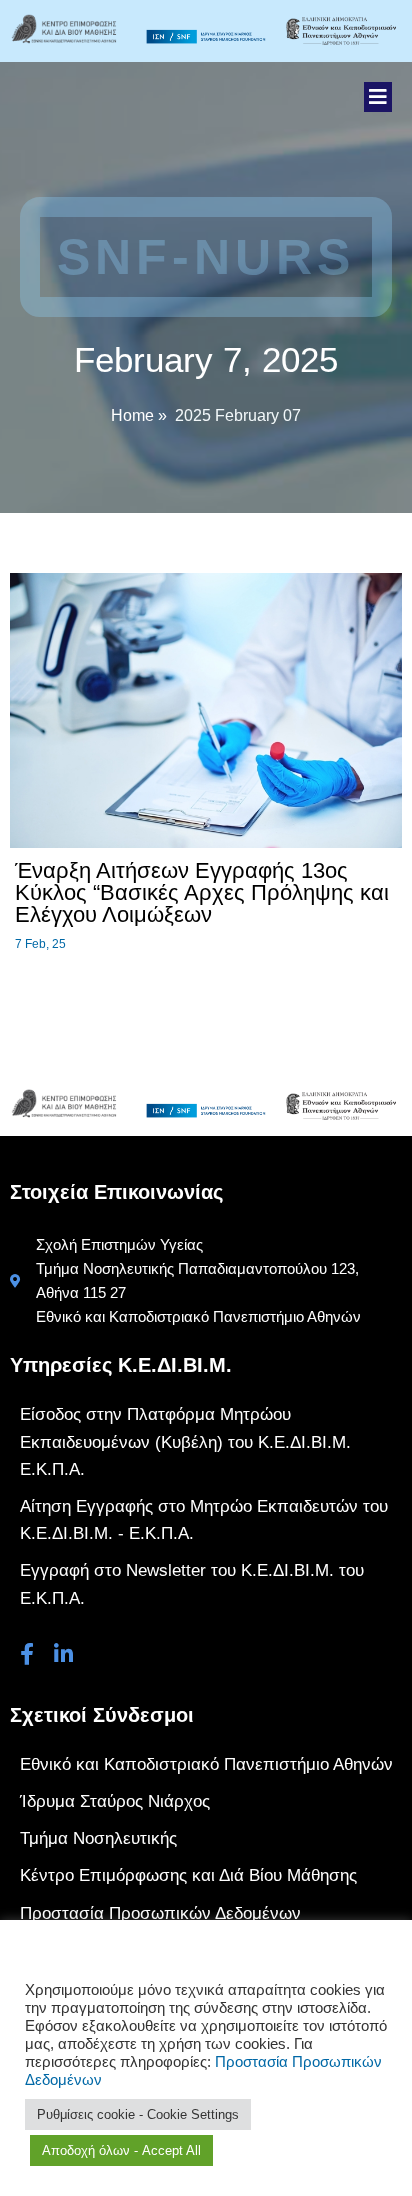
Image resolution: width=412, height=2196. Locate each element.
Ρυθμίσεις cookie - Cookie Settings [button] (138, 2114)
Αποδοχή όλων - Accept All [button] (121, 2150)
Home (132, 415)
